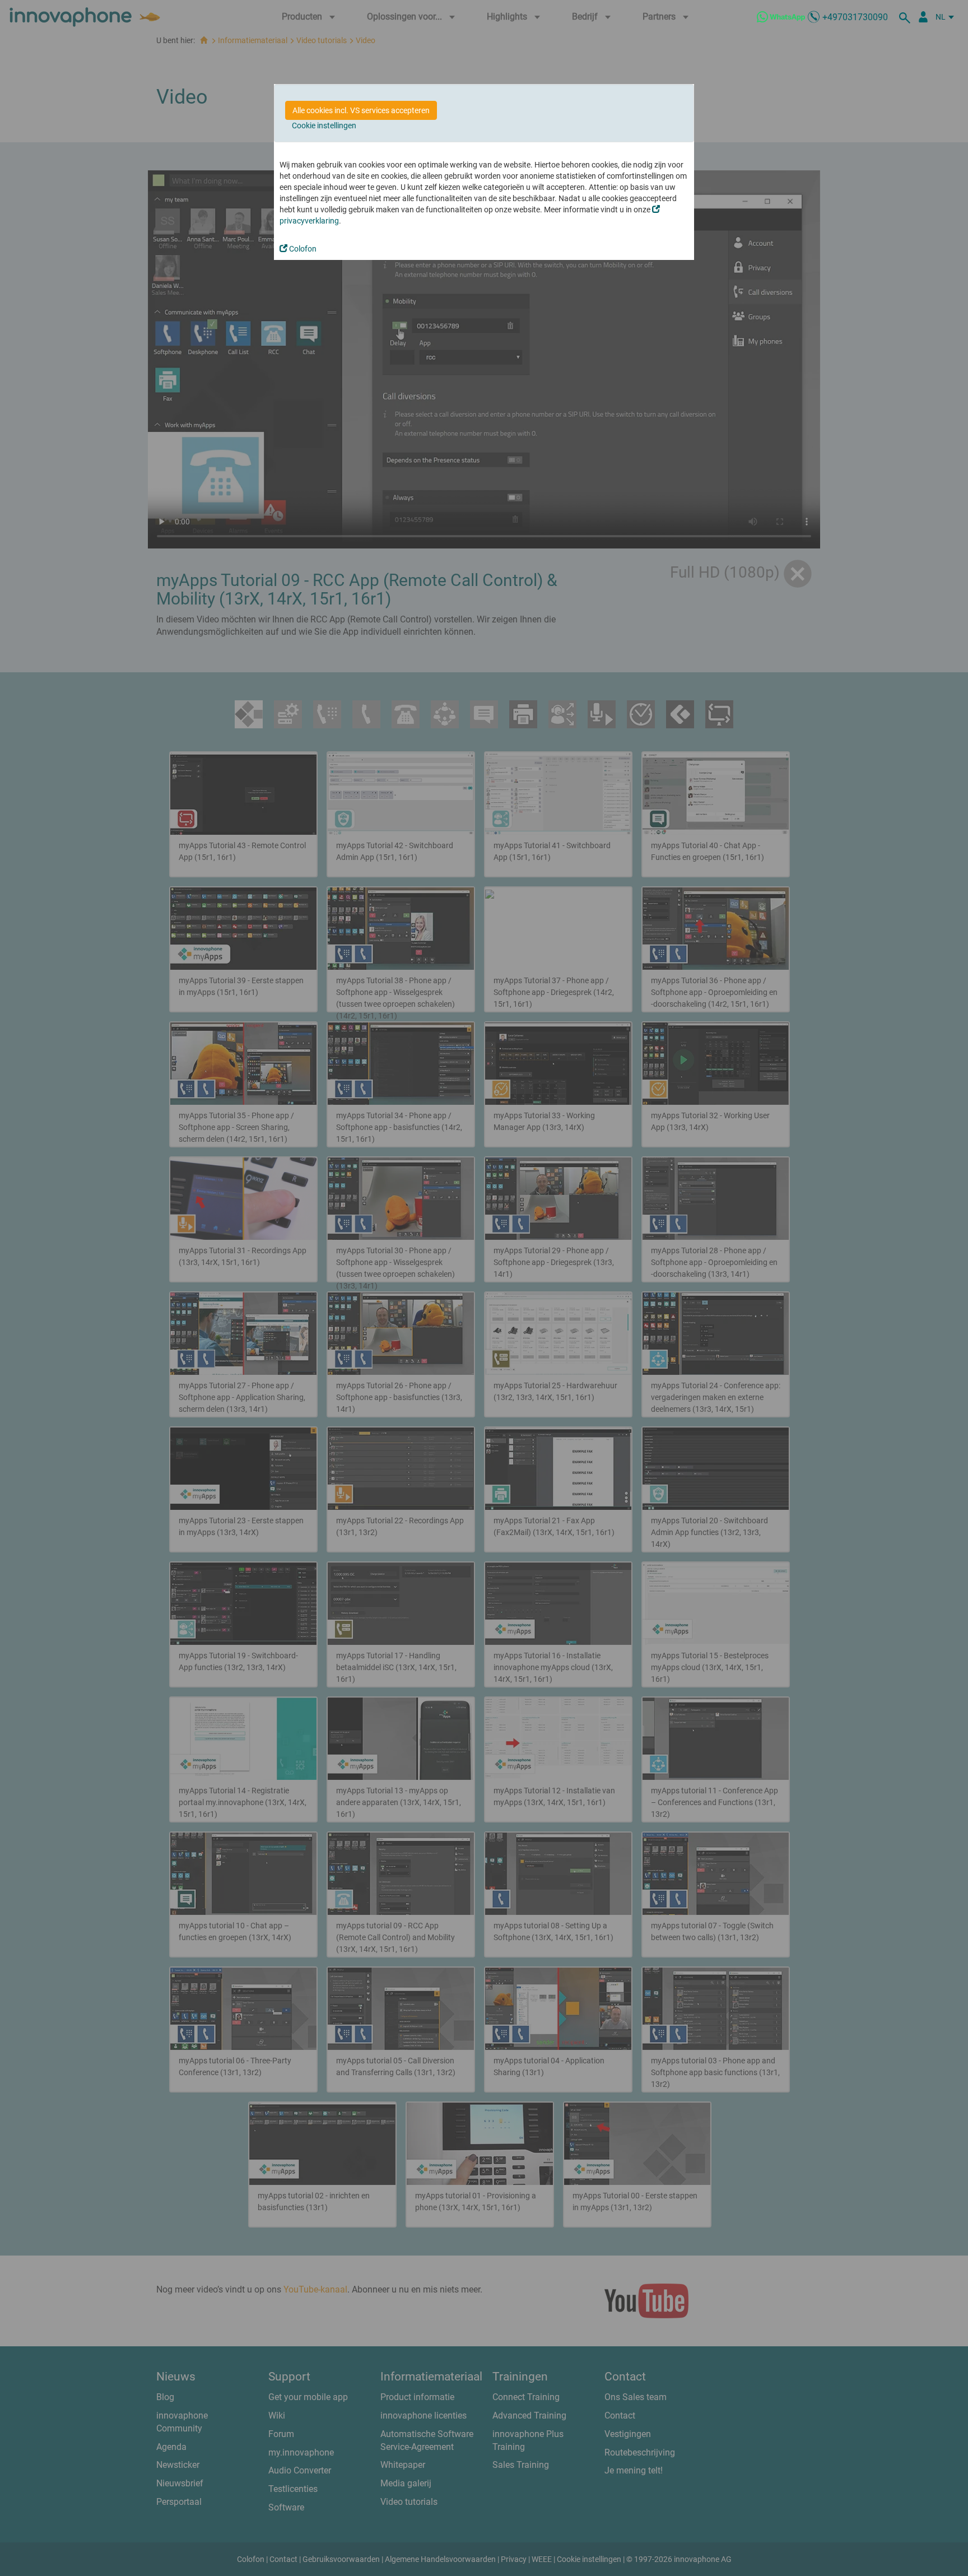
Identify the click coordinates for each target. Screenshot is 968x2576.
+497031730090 (855, 17)
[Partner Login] (923, 17)
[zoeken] (906, 17)
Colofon (302, 249)
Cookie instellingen (324, 125)
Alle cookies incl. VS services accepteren (361, 110)
